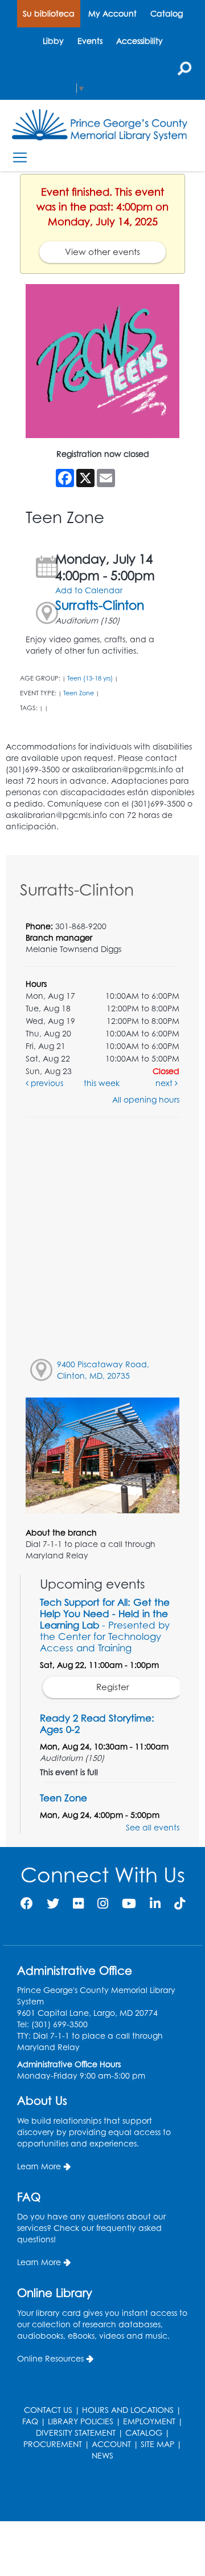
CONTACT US (48, 2410)
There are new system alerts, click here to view (97, 2492)
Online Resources (50, 2358)
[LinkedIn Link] (155, 1903)
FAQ (30, 2421)
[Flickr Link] (78, 1903)
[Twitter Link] (53, 1903)
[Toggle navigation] (20, 157)
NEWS (102, 2455)
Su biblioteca (49, 13)
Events (90, 41)
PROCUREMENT (53, 2444)
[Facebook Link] (27, 1903)
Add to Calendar (89, 590)
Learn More (39, 2166)
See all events (153, 1827)
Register (113, 1687)
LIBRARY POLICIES (81, 2421)
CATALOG (144, 2433)
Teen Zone (79, 693)
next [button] (165, 1083)
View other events (102, 252)
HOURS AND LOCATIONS (128, 2410)
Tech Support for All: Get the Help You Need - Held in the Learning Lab (105, 1625)
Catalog (167, 13)
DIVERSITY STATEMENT (76, 2433)
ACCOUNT (111, 2444)
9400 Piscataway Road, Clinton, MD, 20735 (103, 1370)
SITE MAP (157, 2444)
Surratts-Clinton (100, 605)
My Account (112, 13)
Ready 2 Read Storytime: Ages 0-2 (97, 1724)
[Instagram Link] (103, 1903)
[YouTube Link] (129, 1903)
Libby (53, 41)
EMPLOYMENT (149, 2421)
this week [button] (102, 1083)
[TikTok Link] (180, 1903)
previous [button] (46, 1083)
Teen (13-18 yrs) (90, 678)
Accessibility (140, 41)
